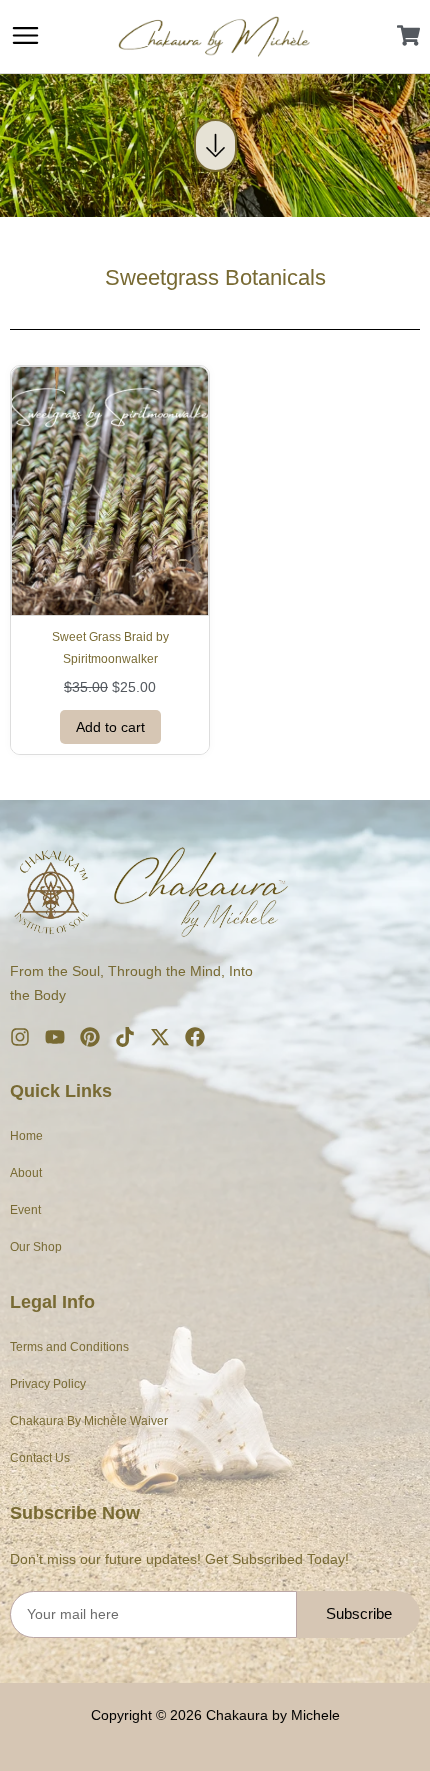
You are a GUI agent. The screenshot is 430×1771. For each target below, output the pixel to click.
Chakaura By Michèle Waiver (89, 1421)
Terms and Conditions (69, 1347)
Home (26, 1136)
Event (25, 1210)
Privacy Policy (48, 1384)
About (26, 1173)
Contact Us (40, 1458)
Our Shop (36, 1247)
